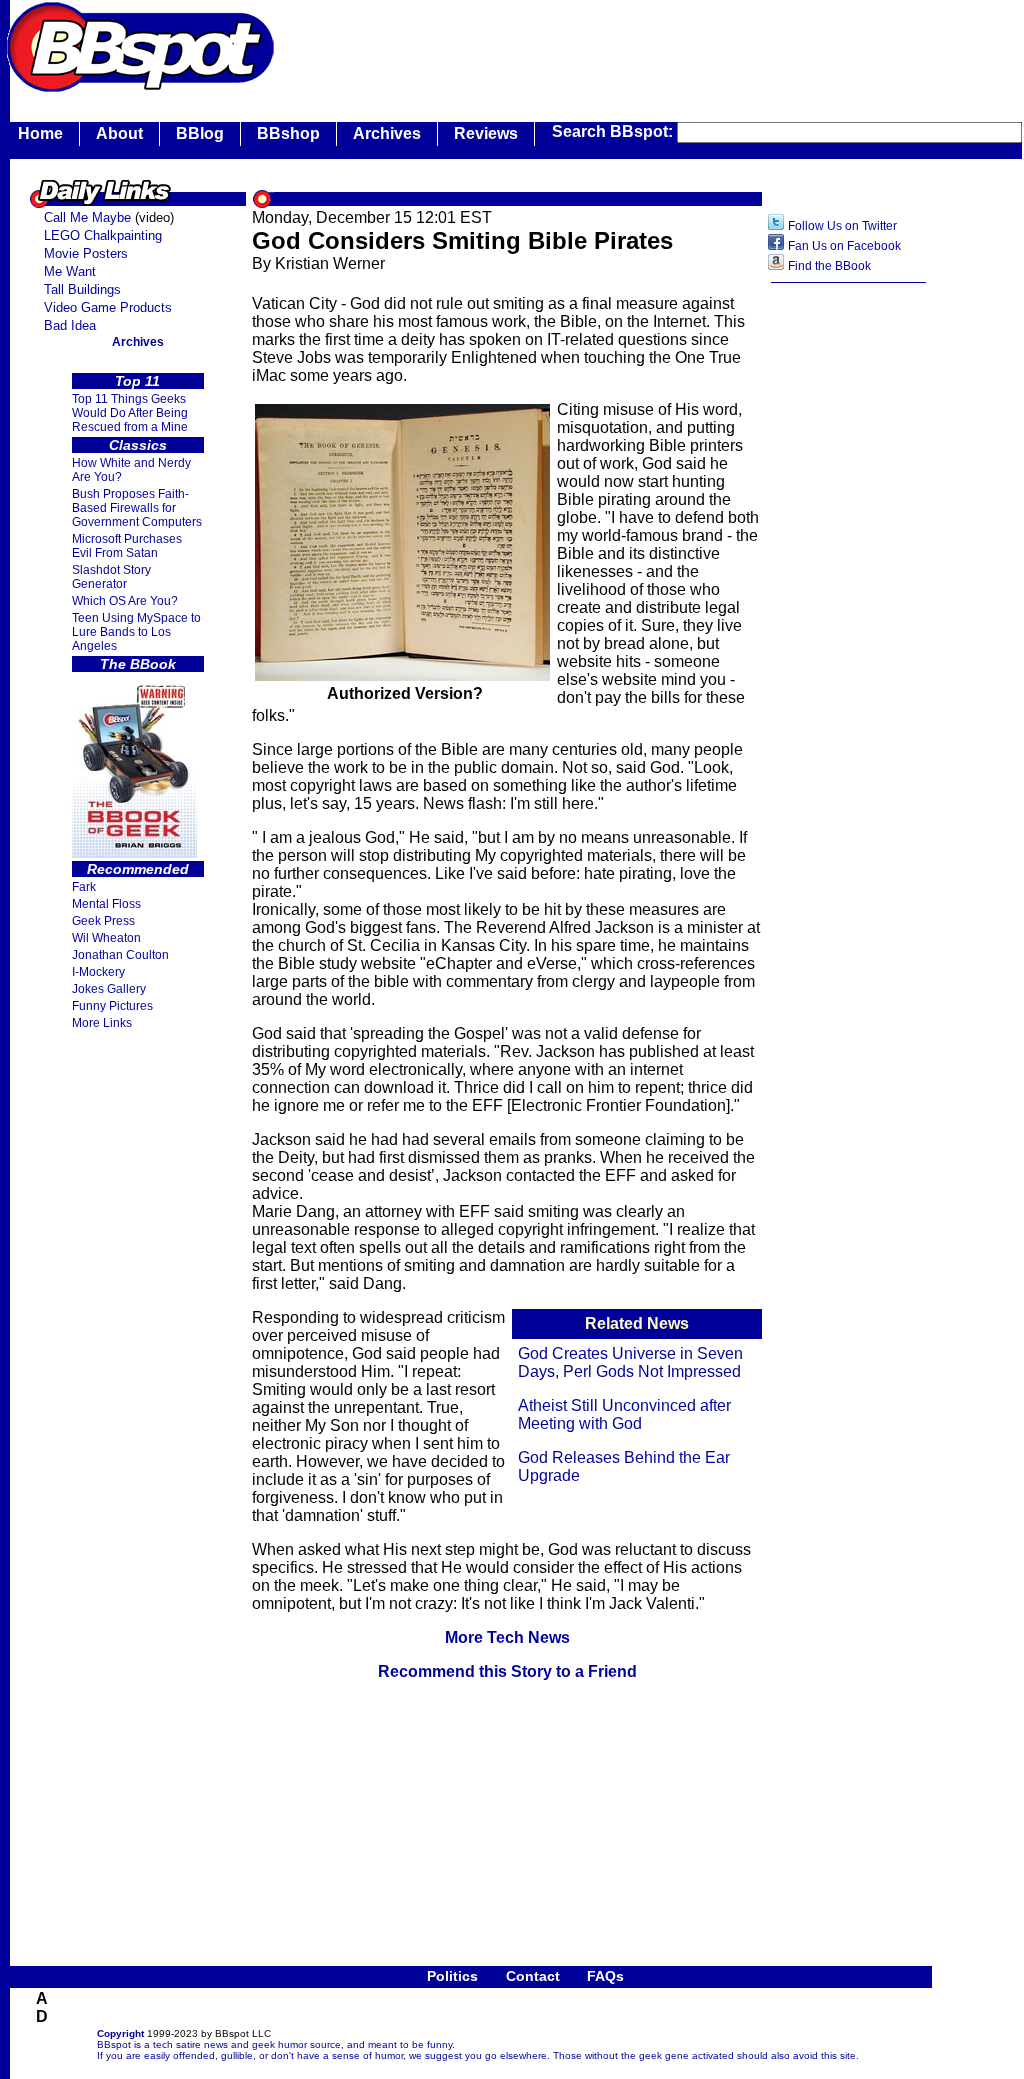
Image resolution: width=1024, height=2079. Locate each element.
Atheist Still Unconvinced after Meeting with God (624, 1414)
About (119, 133)
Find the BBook (829, 266)
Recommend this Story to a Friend (507, 1671)
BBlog (200, 133)
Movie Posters (86, 253)
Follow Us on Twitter (842, 226)
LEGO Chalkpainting (103, 235)
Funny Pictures (112, 1006)
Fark (84, 887)
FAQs (605, 1976)
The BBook (138, 664)
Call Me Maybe (87, 217)
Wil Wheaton (106, 938)
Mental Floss (106, 904)
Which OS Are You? (125, 601)
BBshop (288, 133)
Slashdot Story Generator (111, 577)
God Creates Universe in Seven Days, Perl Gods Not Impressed (630, 1362)
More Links (102, 1023)
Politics (452, 1976)
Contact (533, 1976)
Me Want (70, 271)
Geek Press (103, 921)
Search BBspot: (614, 131)
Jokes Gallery (109, 989)
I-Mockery (98, 972)
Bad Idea (70, 325)
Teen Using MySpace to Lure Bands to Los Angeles (136, 632)
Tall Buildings (82, 289)
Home (40, 133)
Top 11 (137, 381)
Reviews (486, 133)
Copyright (120, 2033)
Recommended (138, 869)
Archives (387, 133)
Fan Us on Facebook (844, 246)
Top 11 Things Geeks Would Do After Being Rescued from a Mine (130, 413)
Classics (138, 445)
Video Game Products (108, 307)
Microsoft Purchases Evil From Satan (127, 546)
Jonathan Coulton (120, 955)
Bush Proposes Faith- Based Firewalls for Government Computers (137, 508)
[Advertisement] (644, 45)
